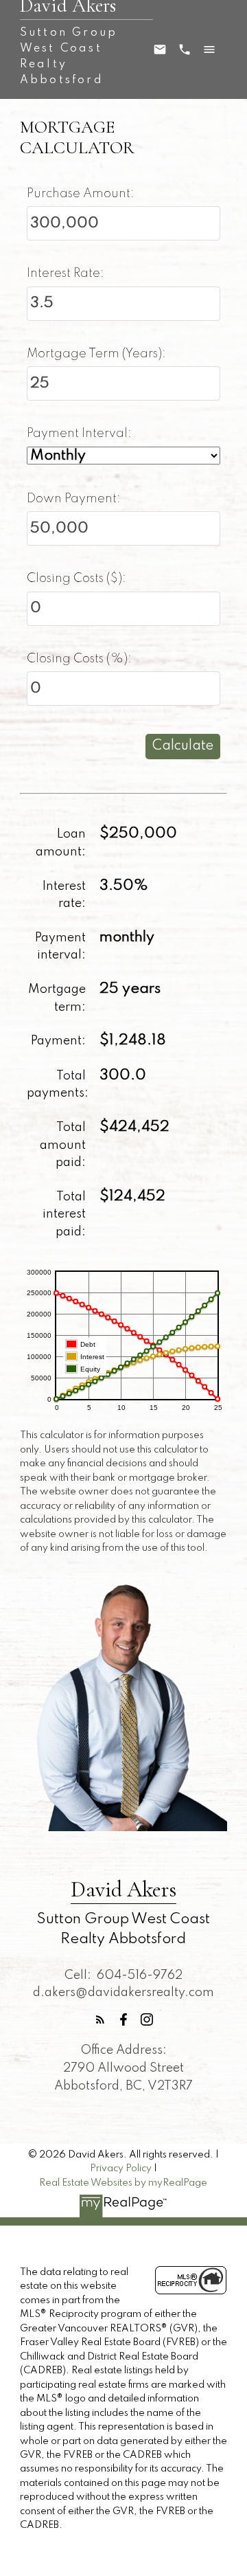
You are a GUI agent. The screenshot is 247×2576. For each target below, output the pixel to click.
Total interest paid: (64, 1214)
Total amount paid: (63, 1145)
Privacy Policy (121, 2169)
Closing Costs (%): (79, 659)
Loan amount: (61, 843)
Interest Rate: (66, 273)
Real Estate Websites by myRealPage (123, 2183)
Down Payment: (74, 499)
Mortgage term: (57, 998)
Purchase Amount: (81, 194)
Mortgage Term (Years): (96, 354)
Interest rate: (64, 895)
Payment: (58, 1041)
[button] (100, 2019)
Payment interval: (60, 947)
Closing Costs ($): (77, 579)
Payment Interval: (79, 434)
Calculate (183, 746)
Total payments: (58, 1085)
